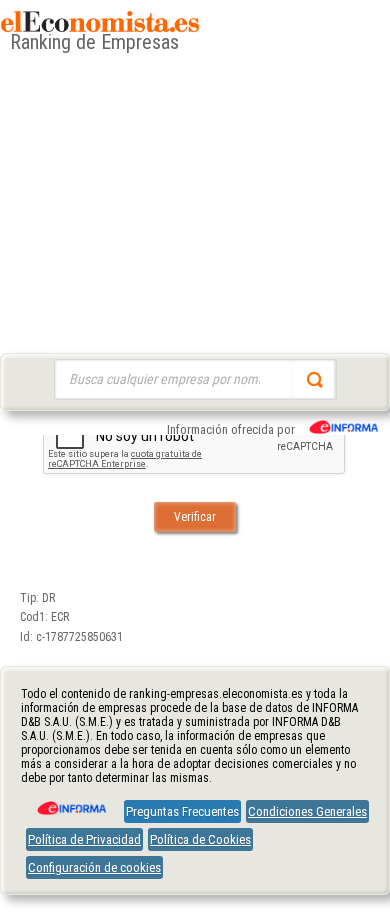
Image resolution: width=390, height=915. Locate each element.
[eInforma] (70, 801)
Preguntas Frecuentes (182, 811)
